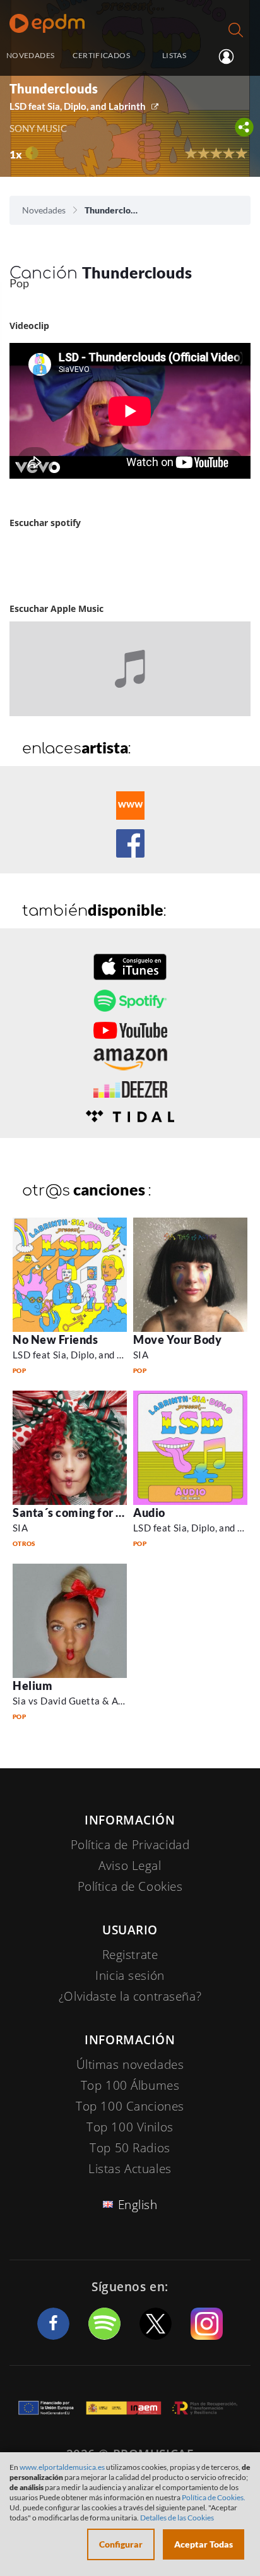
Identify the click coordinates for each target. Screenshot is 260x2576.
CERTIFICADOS (101, 55)
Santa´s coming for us (70, 1513)
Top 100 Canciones (130, 2106)
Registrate (130, 1955)
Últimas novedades (130, 2064)
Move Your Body (178, 1339)
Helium (32, 1686)
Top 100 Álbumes (130, 2085)
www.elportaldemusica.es (62, 2467)
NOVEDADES (30, 55)
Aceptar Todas (204, 2544)
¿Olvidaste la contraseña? (130, 1996)
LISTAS (174, 55)
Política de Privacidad (130, 1845)
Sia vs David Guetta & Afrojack (81, 1701)
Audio (149, 1513)
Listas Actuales (130, 2169)
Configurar (121, 2544)
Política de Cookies (130, 1886)
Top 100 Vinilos (130, 2127)
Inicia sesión (231, 56)
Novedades (44, 210)
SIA (141, 1355)
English (138, 2205)
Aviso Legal (130, 1866)
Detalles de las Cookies (177, 2518)
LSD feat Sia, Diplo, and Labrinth (78, 106)
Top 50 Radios (130, 2148)
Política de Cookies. (214, 2497)
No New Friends (56, 1339)
